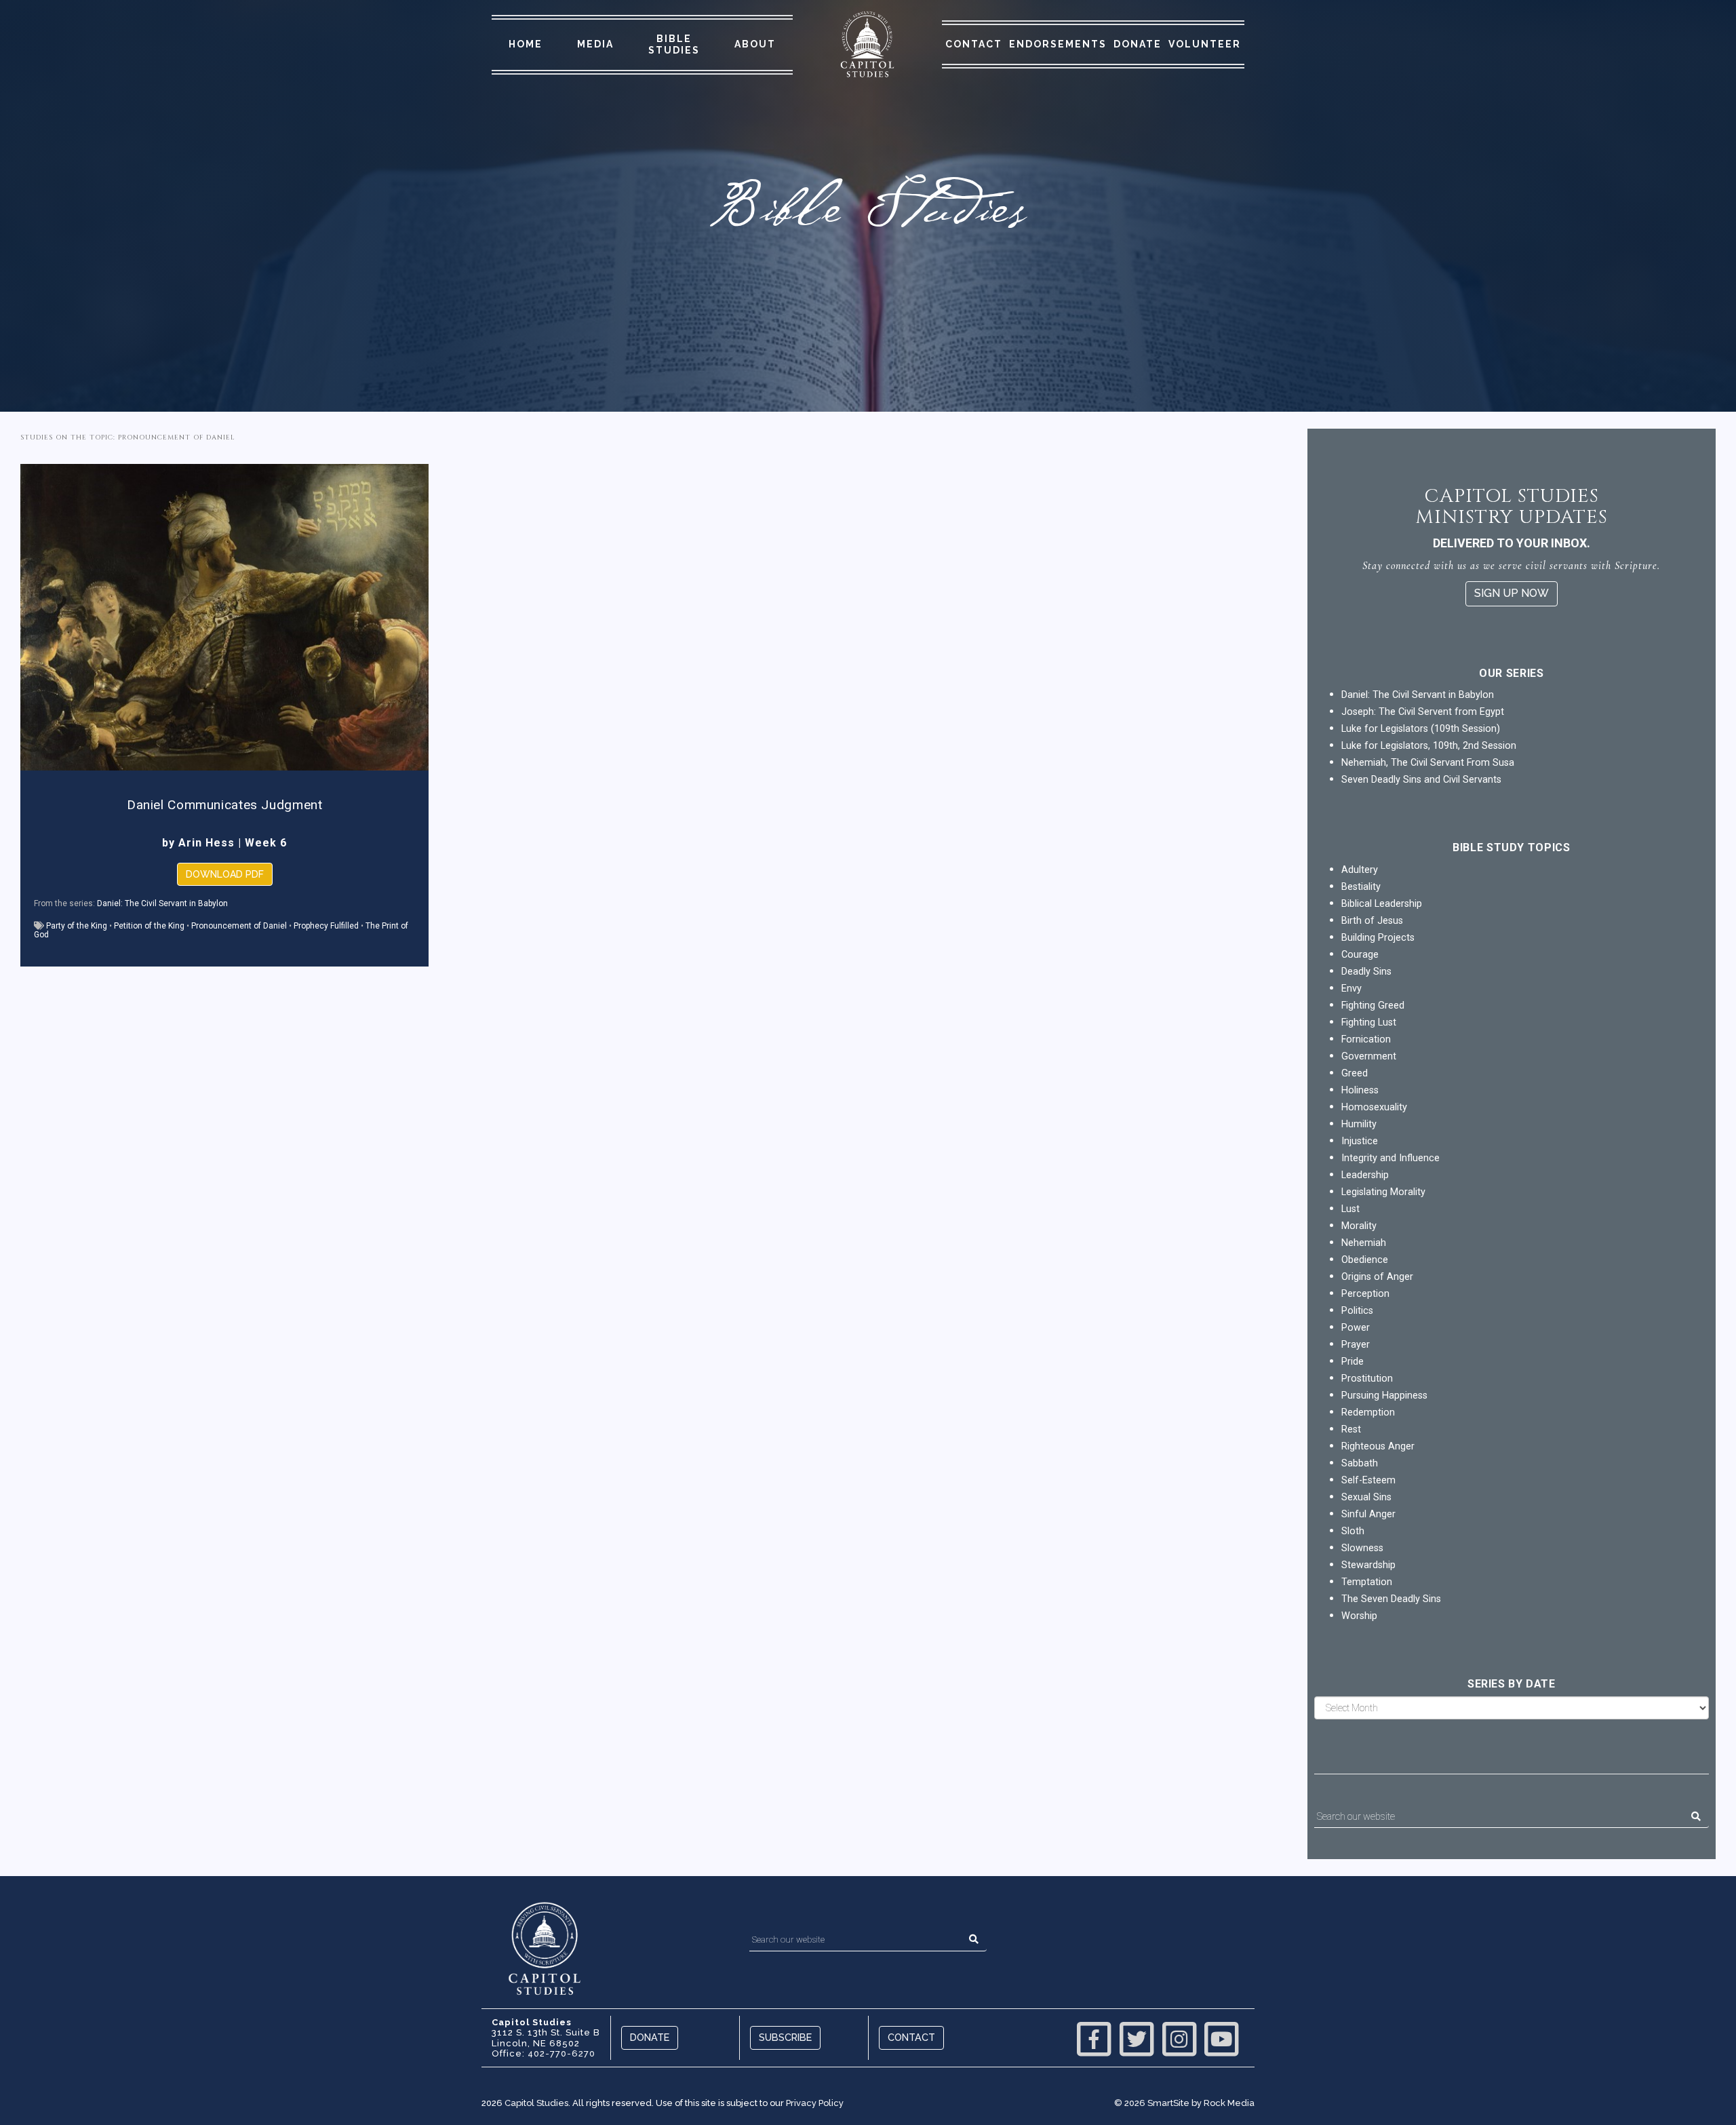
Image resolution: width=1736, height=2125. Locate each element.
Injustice (1360, 1141)
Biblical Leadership (1382, 904)
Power (1356, 1328)
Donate (1138, 44)
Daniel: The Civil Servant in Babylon (162, 903)
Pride (1353, 1362)
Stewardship (1368, 1565)
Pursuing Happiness (1384, 1396)
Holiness (1360, 1090)
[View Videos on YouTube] (1221, 2038)
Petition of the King (149, 926)
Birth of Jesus (1372, 921)
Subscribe (785, 2037)
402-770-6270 (561, 2053)
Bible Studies (674, 44)
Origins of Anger (1377, 1277)
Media (595, 44)
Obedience (1365, 1260)
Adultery (1360, 870)
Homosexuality (1374, 1107)
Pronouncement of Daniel (239, 926)
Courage (1360, 955)
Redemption (1368, 1412)
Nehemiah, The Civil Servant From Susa (1428, 763)
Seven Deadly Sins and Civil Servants (1421, 780)
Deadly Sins (1366, 972)
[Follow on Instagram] (1179, 2038)
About (755, 44)
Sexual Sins (1366, 1497)
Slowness (1362, 1548)
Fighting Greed (1373, 1006)
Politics (1357, 1311)
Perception (1365, 1294)
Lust (1350, 1209)
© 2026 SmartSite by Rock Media (1184, 2103)
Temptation (1367, 1582)
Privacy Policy (815, 2103)
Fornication (1366, 1039)
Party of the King (77, 926)
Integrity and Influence (1390, 1158)
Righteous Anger (1378, 1446)
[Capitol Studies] (867, 45)
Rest (1351, 1429)
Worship (1359, 1616)
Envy (1352, 989)
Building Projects (1378, 938)
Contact (974, 44)
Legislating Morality (1383, 1192)
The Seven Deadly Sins (1391, 1599)
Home (526, 44)
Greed (1355, 1073)
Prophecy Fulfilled (326, 926)
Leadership (1365, 1175)
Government (1369, 1056)
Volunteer (1205, 44)
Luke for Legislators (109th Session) (1421, 729)
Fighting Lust (1369, 1022)
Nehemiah (1364, 1243)
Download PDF (225, 874)
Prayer (1356, 1345)
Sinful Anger (1368, 1514)
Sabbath (1360, 1463)
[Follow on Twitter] (1137, 2038)
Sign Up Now (1512, 593)
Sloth (1353, 1531)
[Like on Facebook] (1094, 2038)
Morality (1359, 1226)
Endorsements (1058, 44)
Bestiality (1361, 887)
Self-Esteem (1368, 1480)
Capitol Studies (536, 2103)
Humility (1359, 1124)
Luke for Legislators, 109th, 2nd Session (1429, 746)
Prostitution (1367, 1379)
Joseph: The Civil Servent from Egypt (1423, 712)
